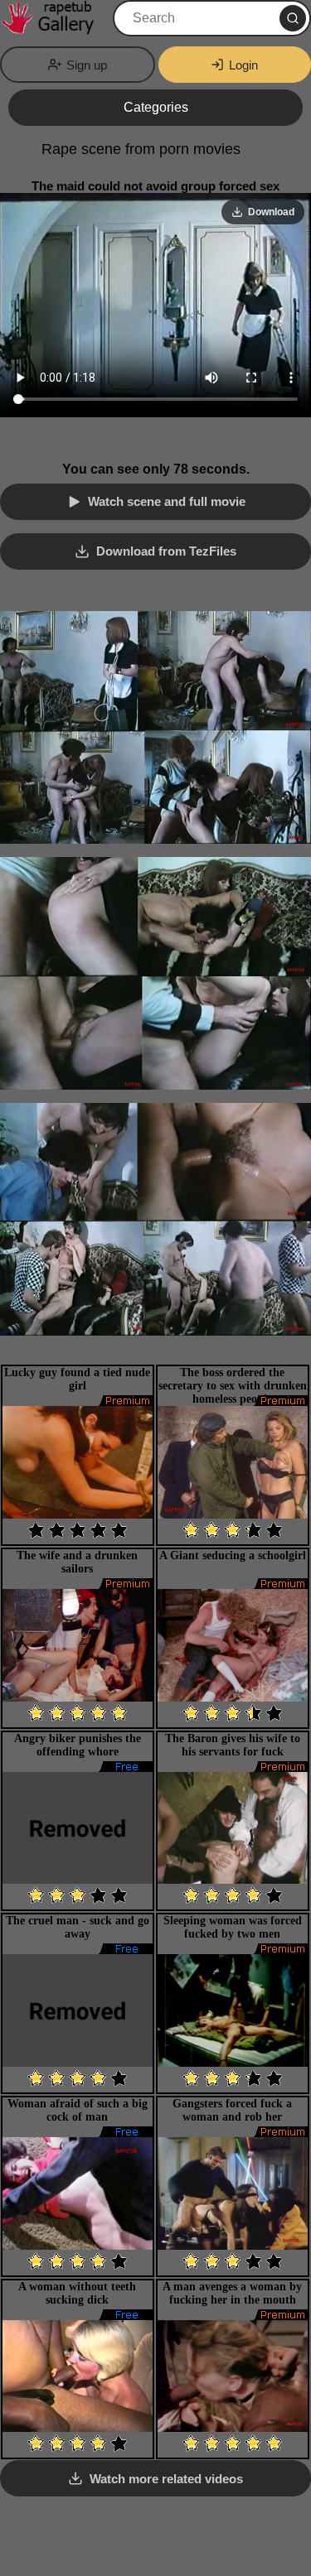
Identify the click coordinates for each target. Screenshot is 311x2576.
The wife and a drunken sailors (77, 1562)
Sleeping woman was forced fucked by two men (233, 1927)
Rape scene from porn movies (141, 149)
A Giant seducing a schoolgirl (233, 1555)
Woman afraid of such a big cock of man (78, 2110)
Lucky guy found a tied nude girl (77, 1379)
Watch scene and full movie (167, 501)
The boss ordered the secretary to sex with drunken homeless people (233, 1386)
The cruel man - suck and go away (78, 1927)
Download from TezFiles (166, 551)
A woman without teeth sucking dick (77, 2293)
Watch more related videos (166, 2479)
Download (271, 212)
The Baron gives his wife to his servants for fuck (233, 1745)
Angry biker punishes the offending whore (78, 1745)
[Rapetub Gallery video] (55, 18)
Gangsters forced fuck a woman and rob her (232, 2110)
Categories (156, 107)
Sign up (87, 65)
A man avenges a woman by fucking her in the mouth (232, 2293)
